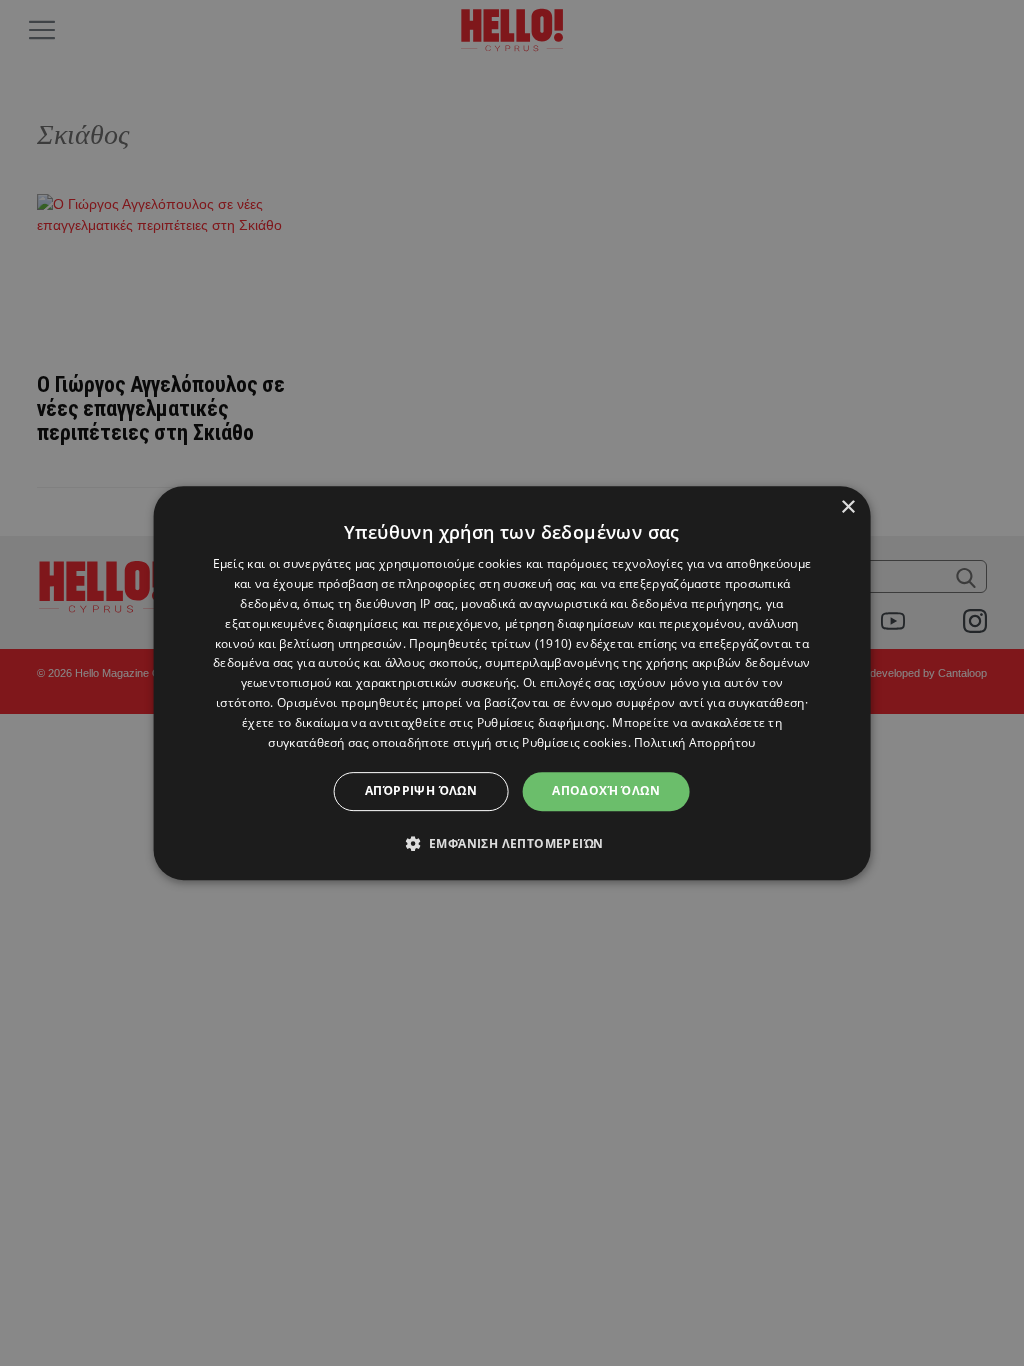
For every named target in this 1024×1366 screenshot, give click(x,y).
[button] (512, 843)
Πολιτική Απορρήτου (694, 742)
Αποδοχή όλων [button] (606, 790)
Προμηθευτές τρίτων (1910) (491, 643)
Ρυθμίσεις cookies (574, 742)
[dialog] (512, 683)
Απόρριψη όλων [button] (421, 790)
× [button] (847, 507)
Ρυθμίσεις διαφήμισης (541, 722)
